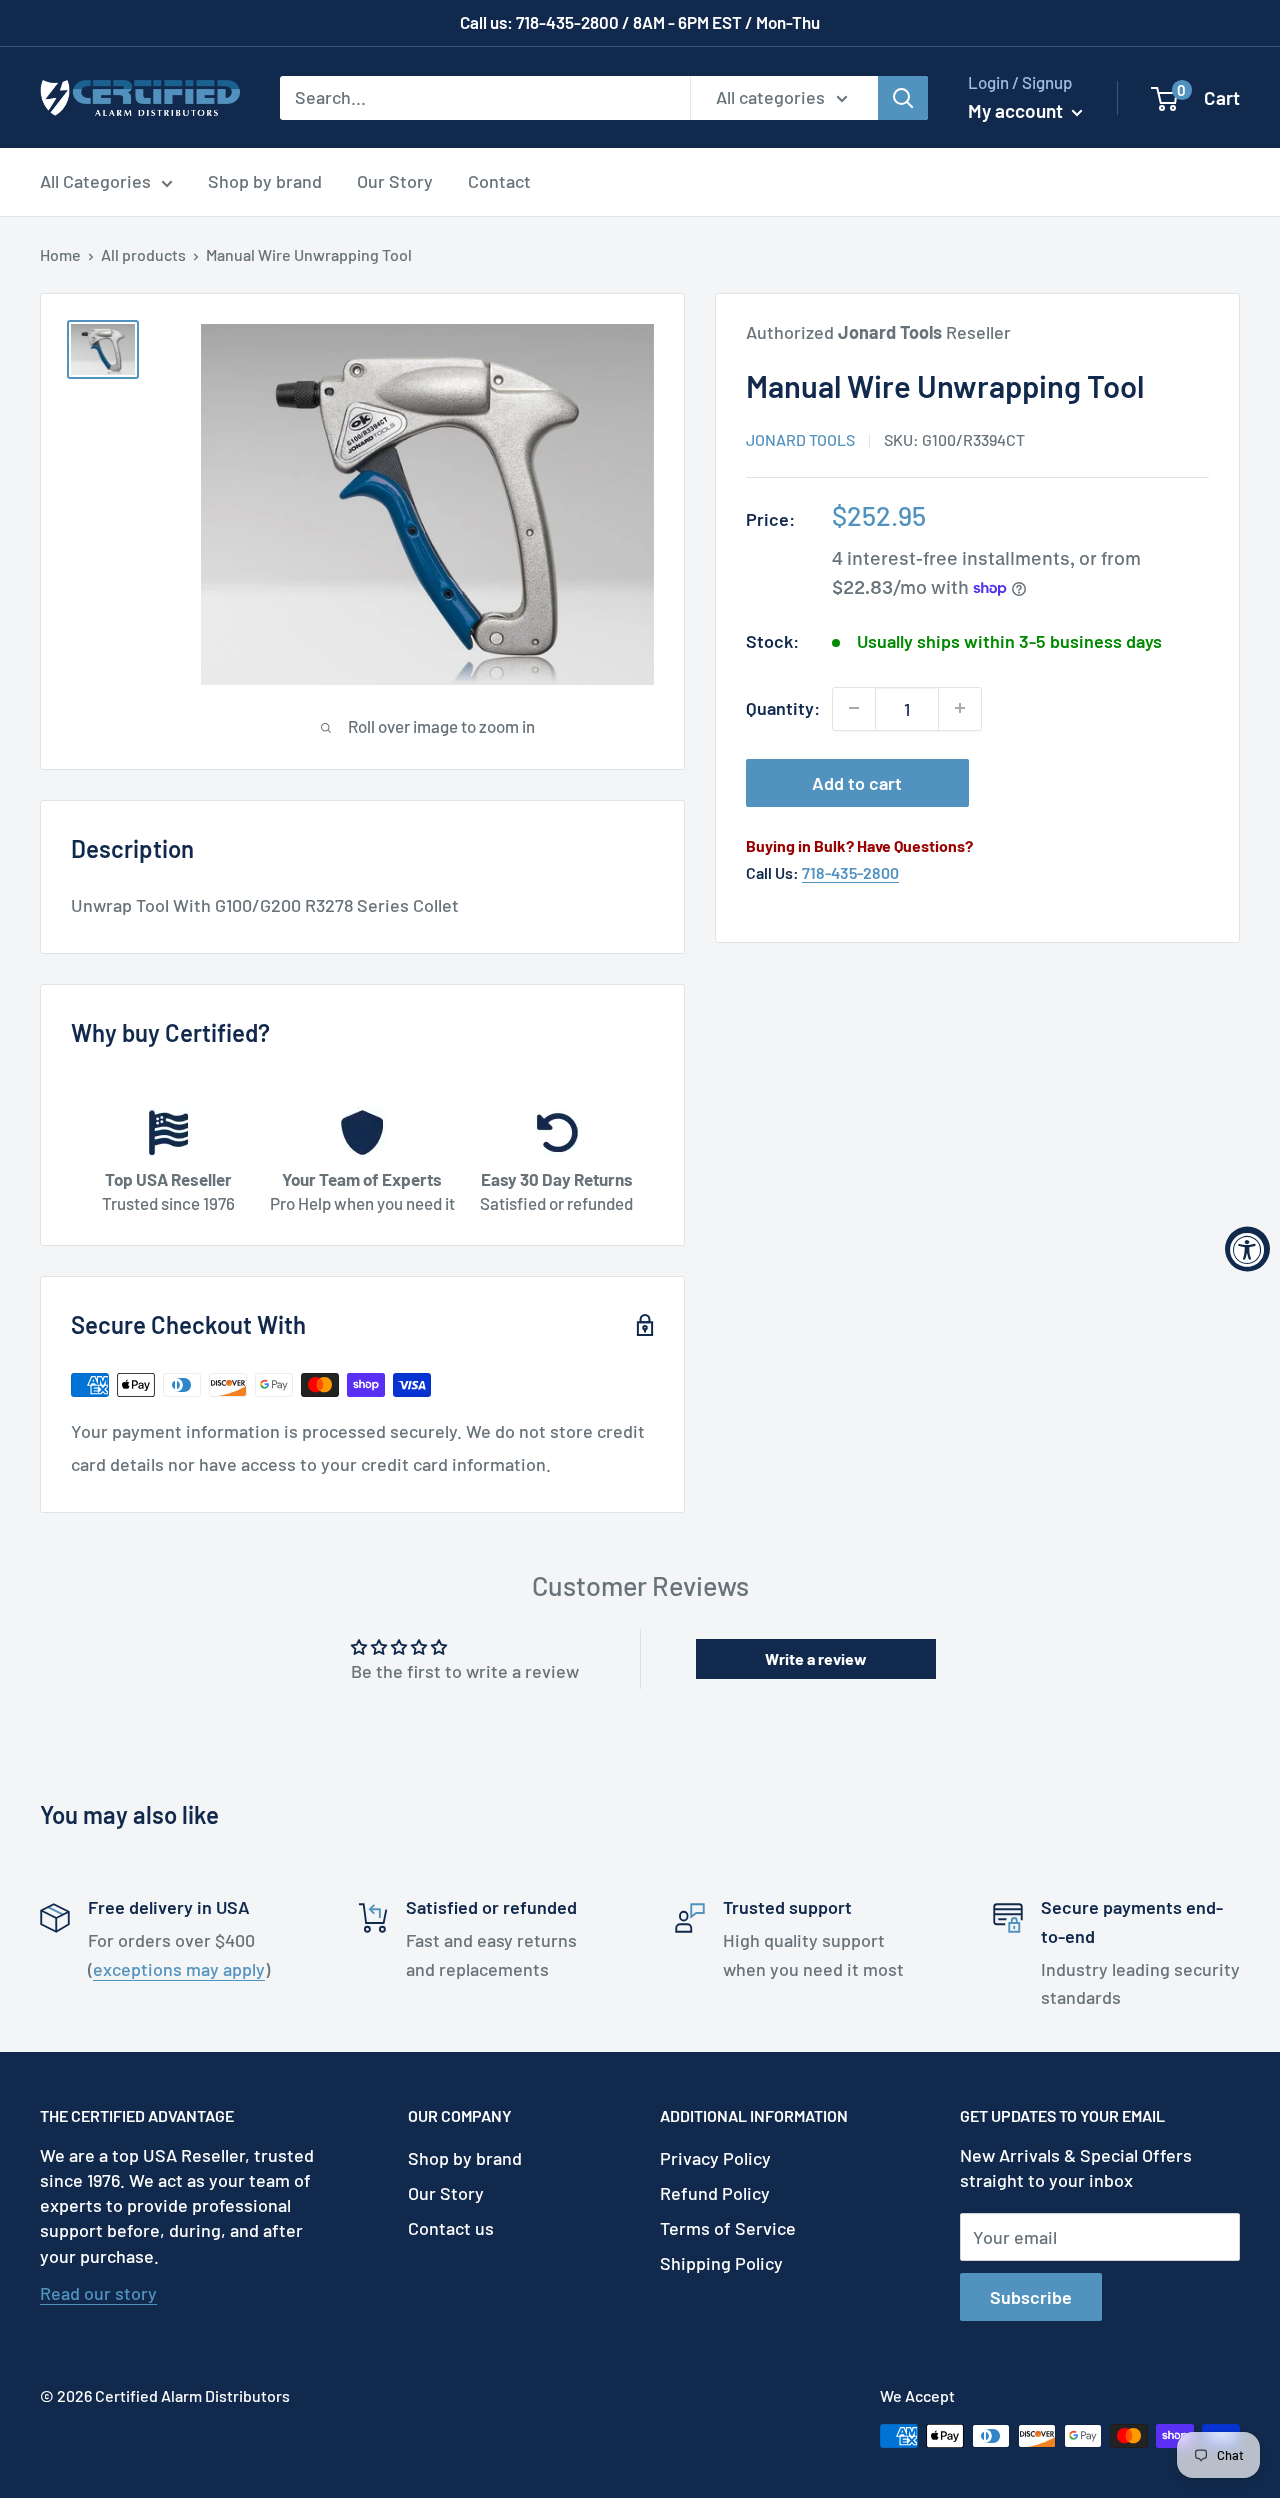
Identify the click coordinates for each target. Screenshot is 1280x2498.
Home (60, 254)
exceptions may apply (179, 1969)
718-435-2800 (850, 872)
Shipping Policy (721, 2263)
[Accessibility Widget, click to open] (1247, 1249)
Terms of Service (728, 2228)
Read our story (98, 2293)
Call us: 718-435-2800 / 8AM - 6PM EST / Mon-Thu (640, 22)
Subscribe (1031, 2297)
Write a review (816, 1658)
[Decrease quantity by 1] (854, 708)
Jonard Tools (800, 439)
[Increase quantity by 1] (960, 708)
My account (1017, 110)
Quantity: (783, 708)
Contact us (451, 2228)
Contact (499, 181)
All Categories (95, 181)
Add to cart (857, 782)
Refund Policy (715, 2193)
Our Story (395, 181)
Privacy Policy (715, 2158)
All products (143, 254)
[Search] (903, 97)
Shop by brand (265, 181)
